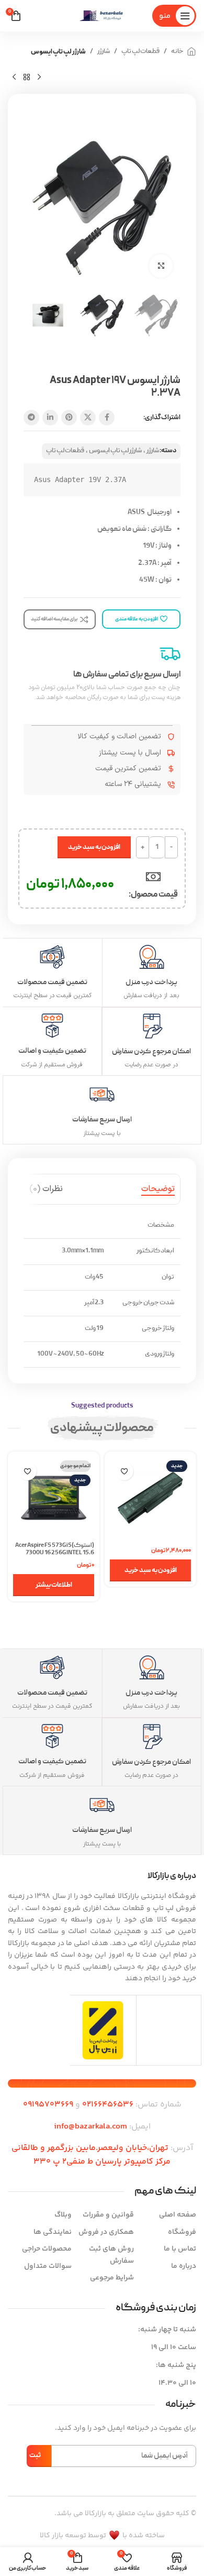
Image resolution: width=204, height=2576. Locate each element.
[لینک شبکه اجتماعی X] (88, 418)
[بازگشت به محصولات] (27, 78)
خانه (177, 52)
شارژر (104, 52)
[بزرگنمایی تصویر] (161, 266)
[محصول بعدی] (14, 78)
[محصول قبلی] (39, 78)
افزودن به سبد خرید (94, 847)
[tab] (158, 1189)
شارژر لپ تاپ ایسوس (58, 52)
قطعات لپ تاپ (140, 52)
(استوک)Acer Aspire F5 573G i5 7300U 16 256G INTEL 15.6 (55, 1549)
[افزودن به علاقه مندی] (124, 1471)
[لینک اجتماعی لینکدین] (50, 418)
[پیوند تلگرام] (31, 418)
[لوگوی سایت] (102, 16)
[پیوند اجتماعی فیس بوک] (107, 418)
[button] (150, 1570)
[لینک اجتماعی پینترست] (69, 418)
